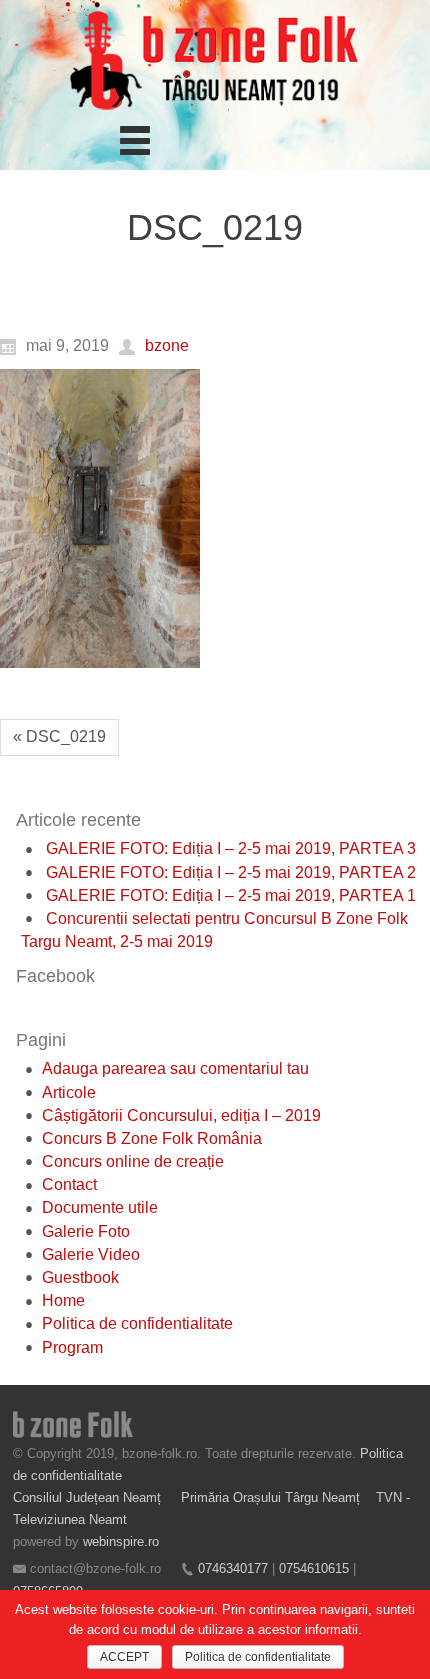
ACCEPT (124, 1657)
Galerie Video (91, 1254)
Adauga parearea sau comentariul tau (175, 1068)
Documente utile (100, 1207)
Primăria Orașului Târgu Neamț (270, 1497)
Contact (69, 1184)
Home (63, 1300)
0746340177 (233, 1568)
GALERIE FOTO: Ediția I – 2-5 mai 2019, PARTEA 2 (231, 872)
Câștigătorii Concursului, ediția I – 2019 (181, 1115)
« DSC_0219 (59, 736)
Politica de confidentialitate (137, 1323)
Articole (69, 1092)
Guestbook (80, 1277)
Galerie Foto (86, 1231)
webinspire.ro (121, 1541)
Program (72, 1347)
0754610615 (314, 1568)
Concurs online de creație (133, 1161)
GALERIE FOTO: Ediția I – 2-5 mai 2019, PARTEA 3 (231, 848)
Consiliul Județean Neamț (89, 1497)
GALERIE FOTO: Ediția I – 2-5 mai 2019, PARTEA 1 (231, 895)
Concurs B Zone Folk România (152, 1138)
